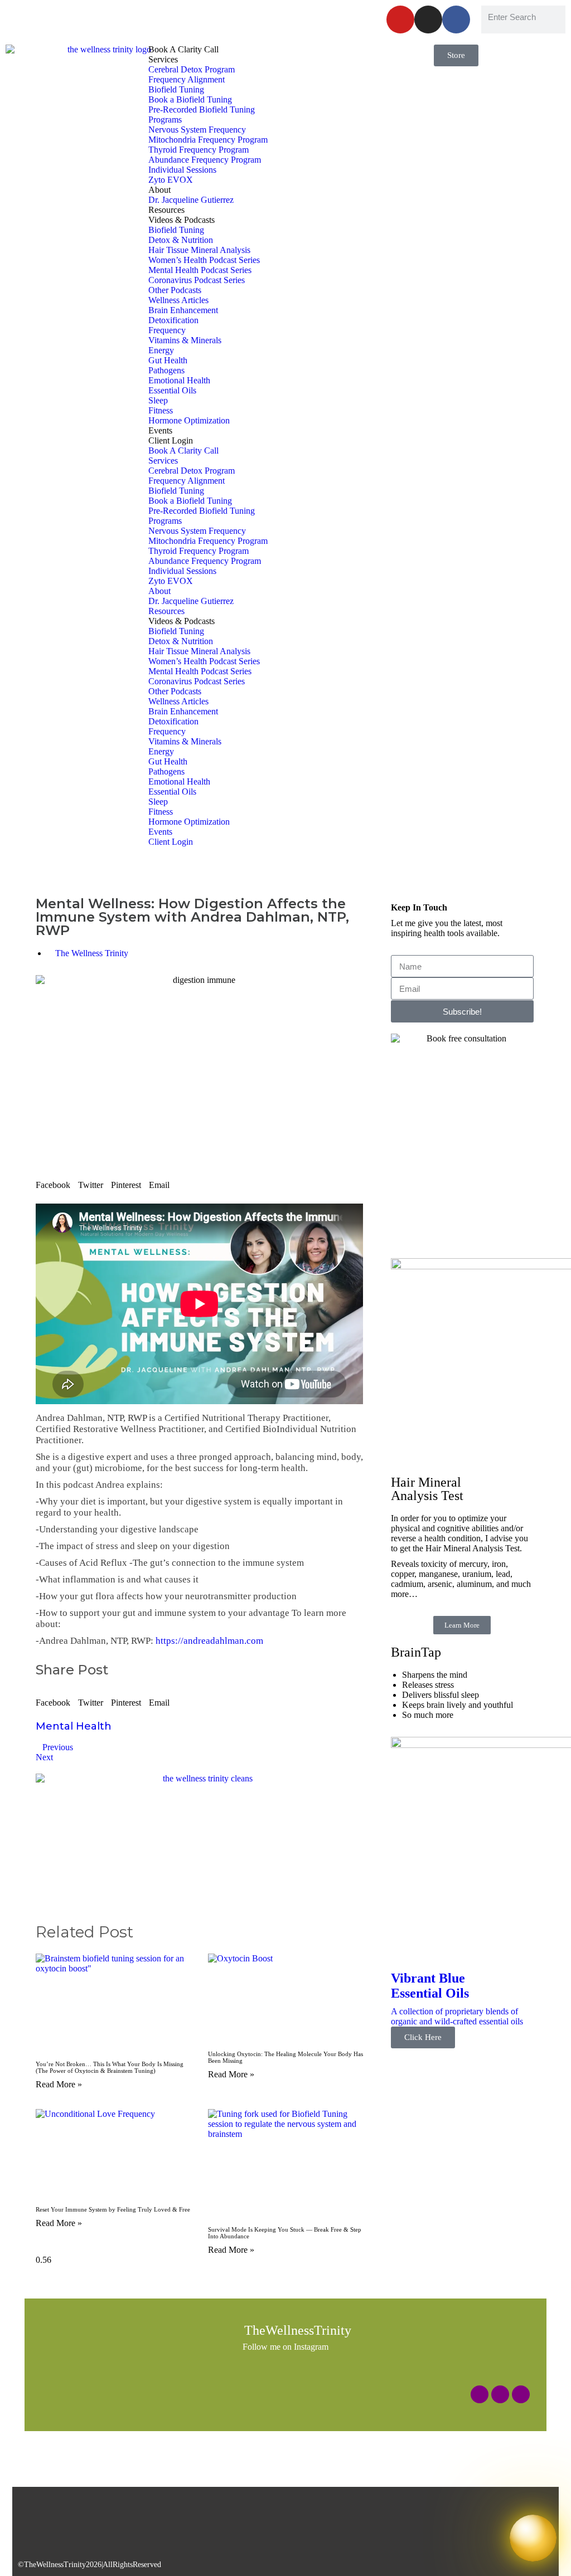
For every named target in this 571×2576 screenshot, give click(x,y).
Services (163, 59)
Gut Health (168, 360)
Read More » (59, 2084)
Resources (166, 210)
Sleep (158, 400)
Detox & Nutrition (181, 240)
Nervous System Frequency (197, 130)
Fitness (161, 410)
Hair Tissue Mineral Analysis (199, 250)
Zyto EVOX (171, 180)
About (159, 190)
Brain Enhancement (183, 310)
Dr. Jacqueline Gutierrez (191, 200)
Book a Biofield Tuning (190, 99)
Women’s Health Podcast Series (204, 260)
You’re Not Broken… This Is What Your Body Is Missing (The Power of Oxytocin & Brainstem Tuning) (110, 2067)
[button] (53, 1181)
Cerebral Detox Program (192, 69)
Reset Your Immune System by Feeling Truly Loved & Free (113, 2209)
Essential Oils (172, 390)
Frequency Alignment (187, 79)
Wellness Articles (178, 300)
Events (160, 430)
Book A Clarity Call (183, 49)
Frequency (167, 330)
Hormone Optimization (189, 420)
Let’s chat (245, 15)
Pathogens (166, 370)
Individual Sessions (182, 170)
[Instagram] (428, 20)
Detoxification (173, 320)
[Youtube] (400, 20)
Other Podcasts (175, 290)
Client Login (171, 440)
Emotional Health (179, 380)
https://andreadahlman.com (209, 1641)
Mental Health (74, 1726)
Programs (165, 120)
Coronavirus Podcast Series (197, 280)
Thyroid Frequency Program (199, 150)
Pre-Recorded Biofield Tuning (202, 109)
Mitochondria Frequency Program (208, 140)
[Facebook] (456, 20)
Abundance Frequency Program (205, 160)
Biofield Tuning (176, 89)
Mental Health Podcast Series (200, 270)
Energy (161, 350)
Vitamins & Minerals (185, 340)
